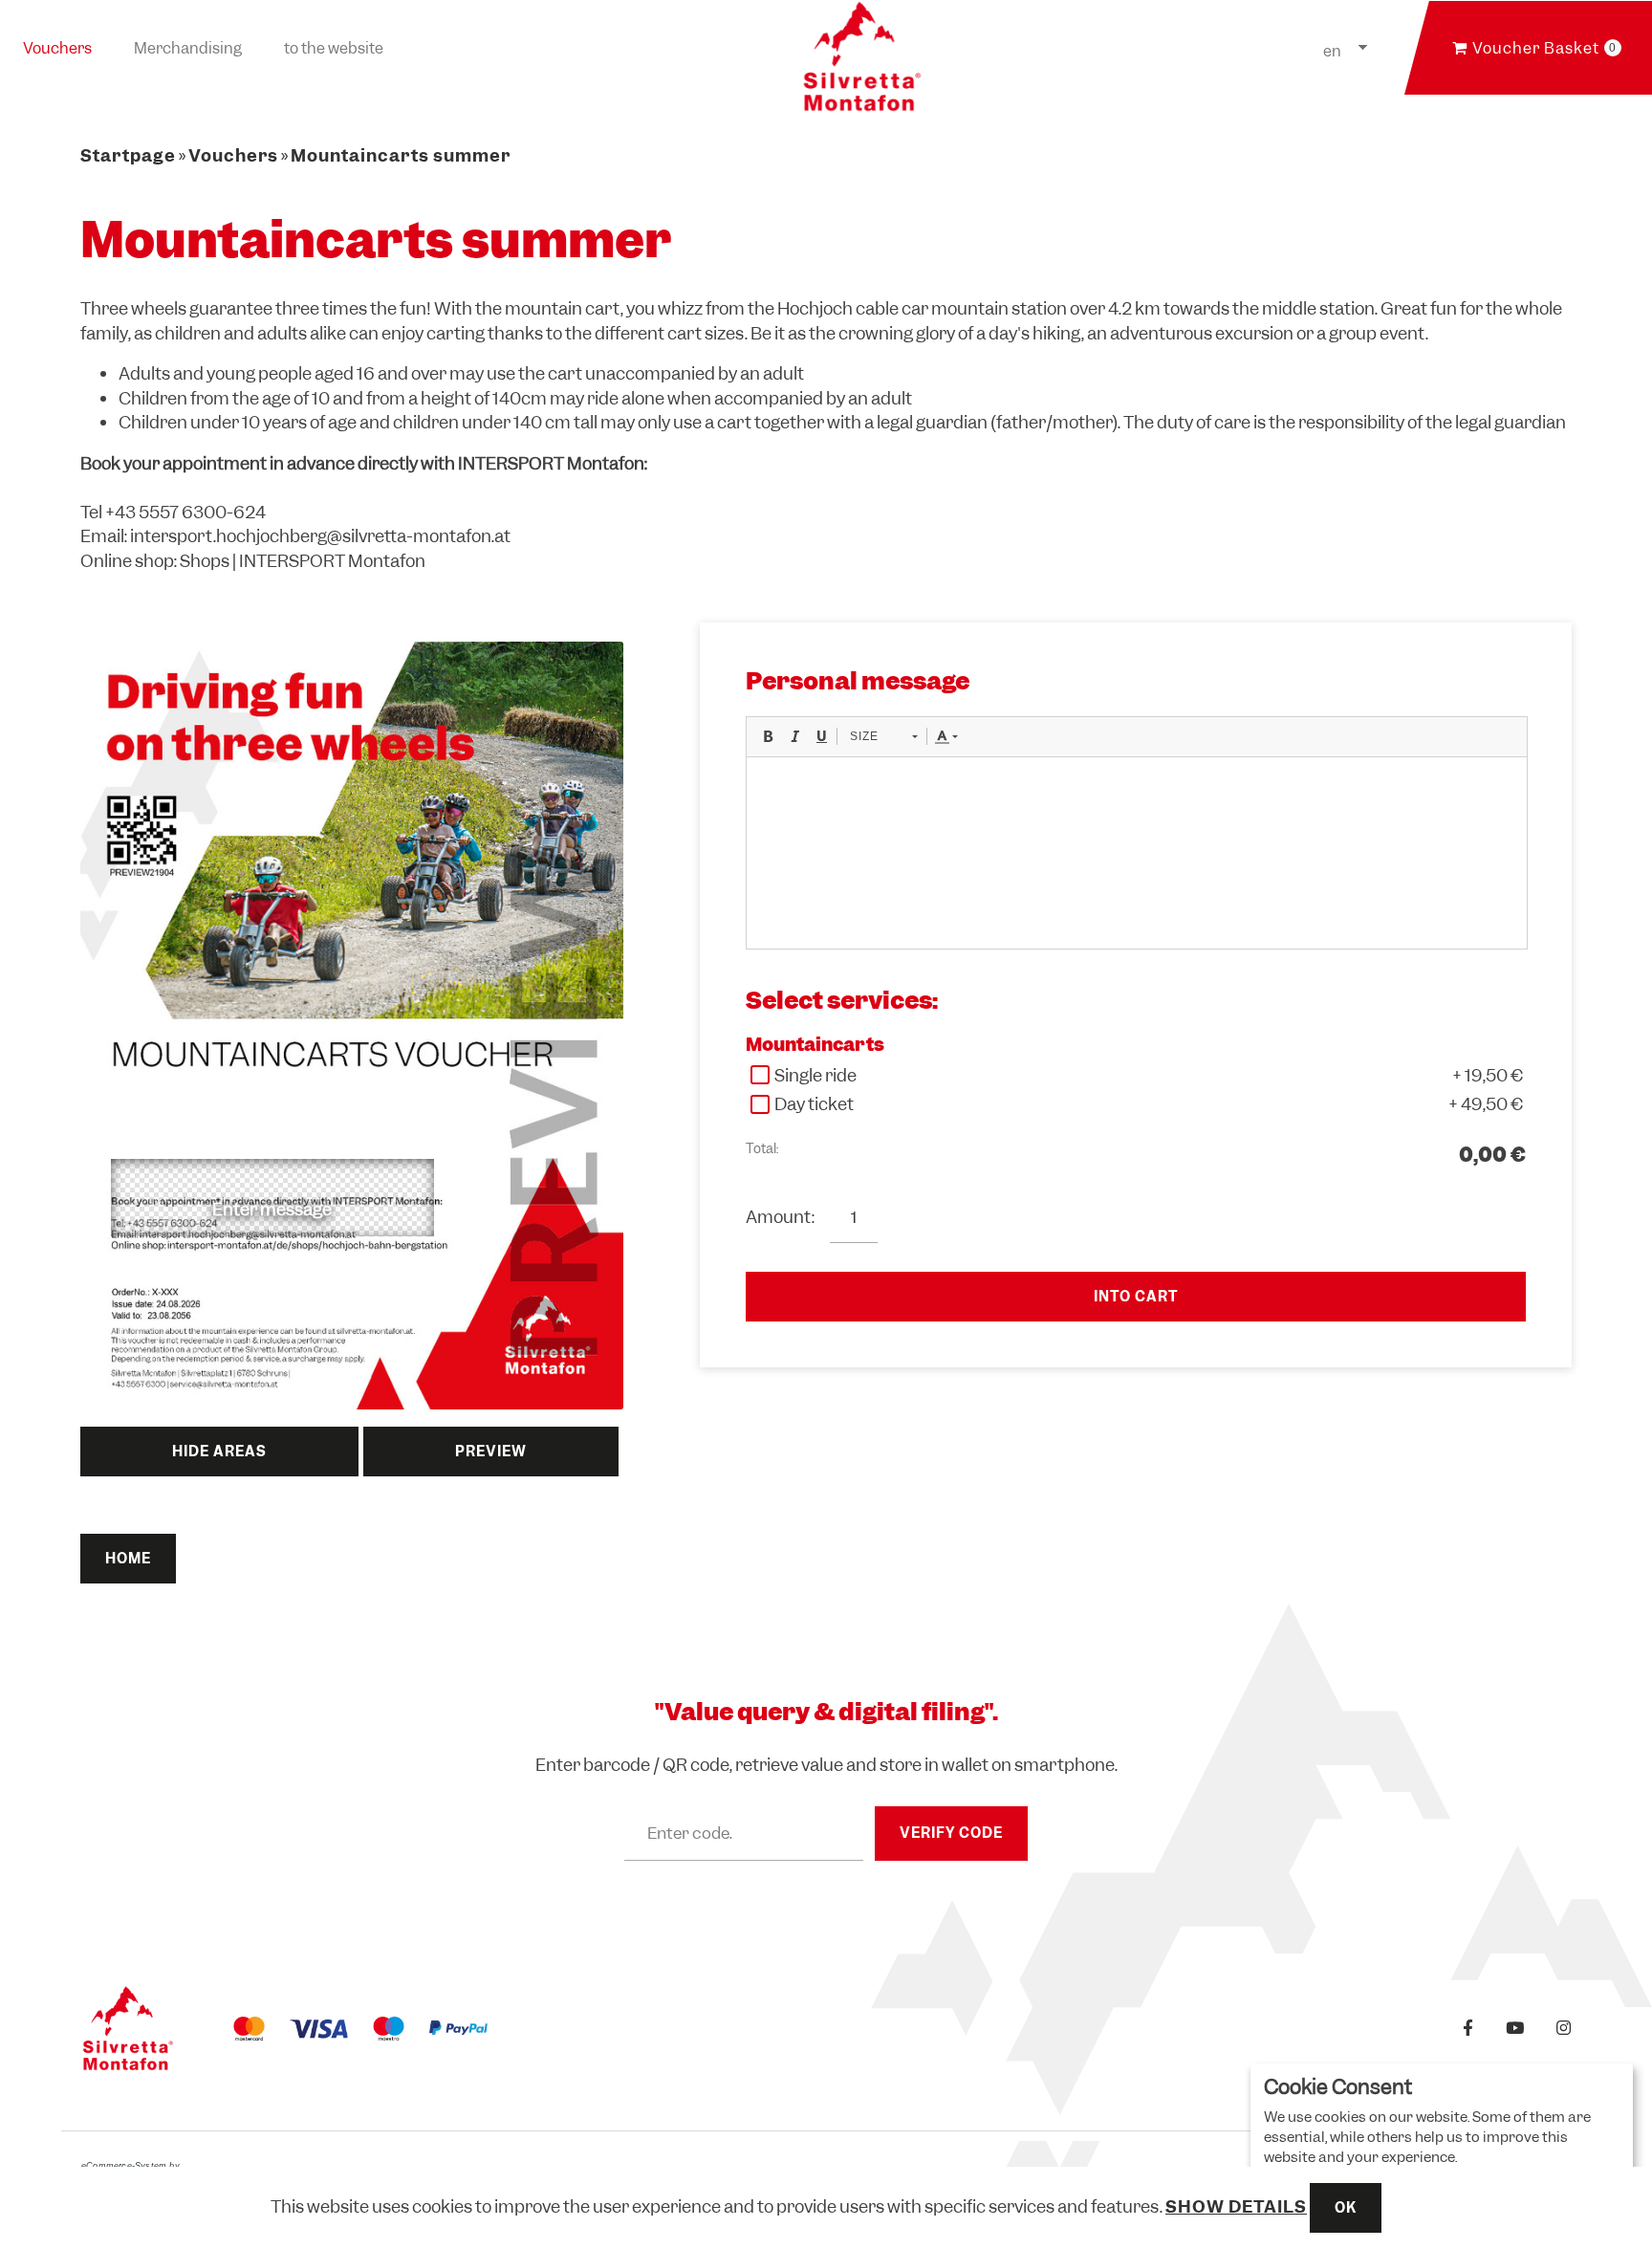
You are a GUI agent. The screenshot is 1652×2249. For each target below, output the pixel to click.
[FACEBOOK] (1468, 2029)
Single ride (815, 1075)
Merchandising (188, 48)
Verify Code (951, 1833)
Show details (1236, 2206)
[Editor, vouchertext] (1137, 853)
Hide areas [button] (219, 1452)
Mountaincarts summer (401, 155)
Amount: (782, 1217)
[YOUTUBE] (1515, 2029)
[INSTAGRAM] (1564, 2029)
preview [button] (491, 1452)
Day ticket (814, 1104)
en (1332, 51)
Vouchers (57, 48)
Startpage (128, 155)
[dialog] (1442, 2147)
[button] (768, 736)
